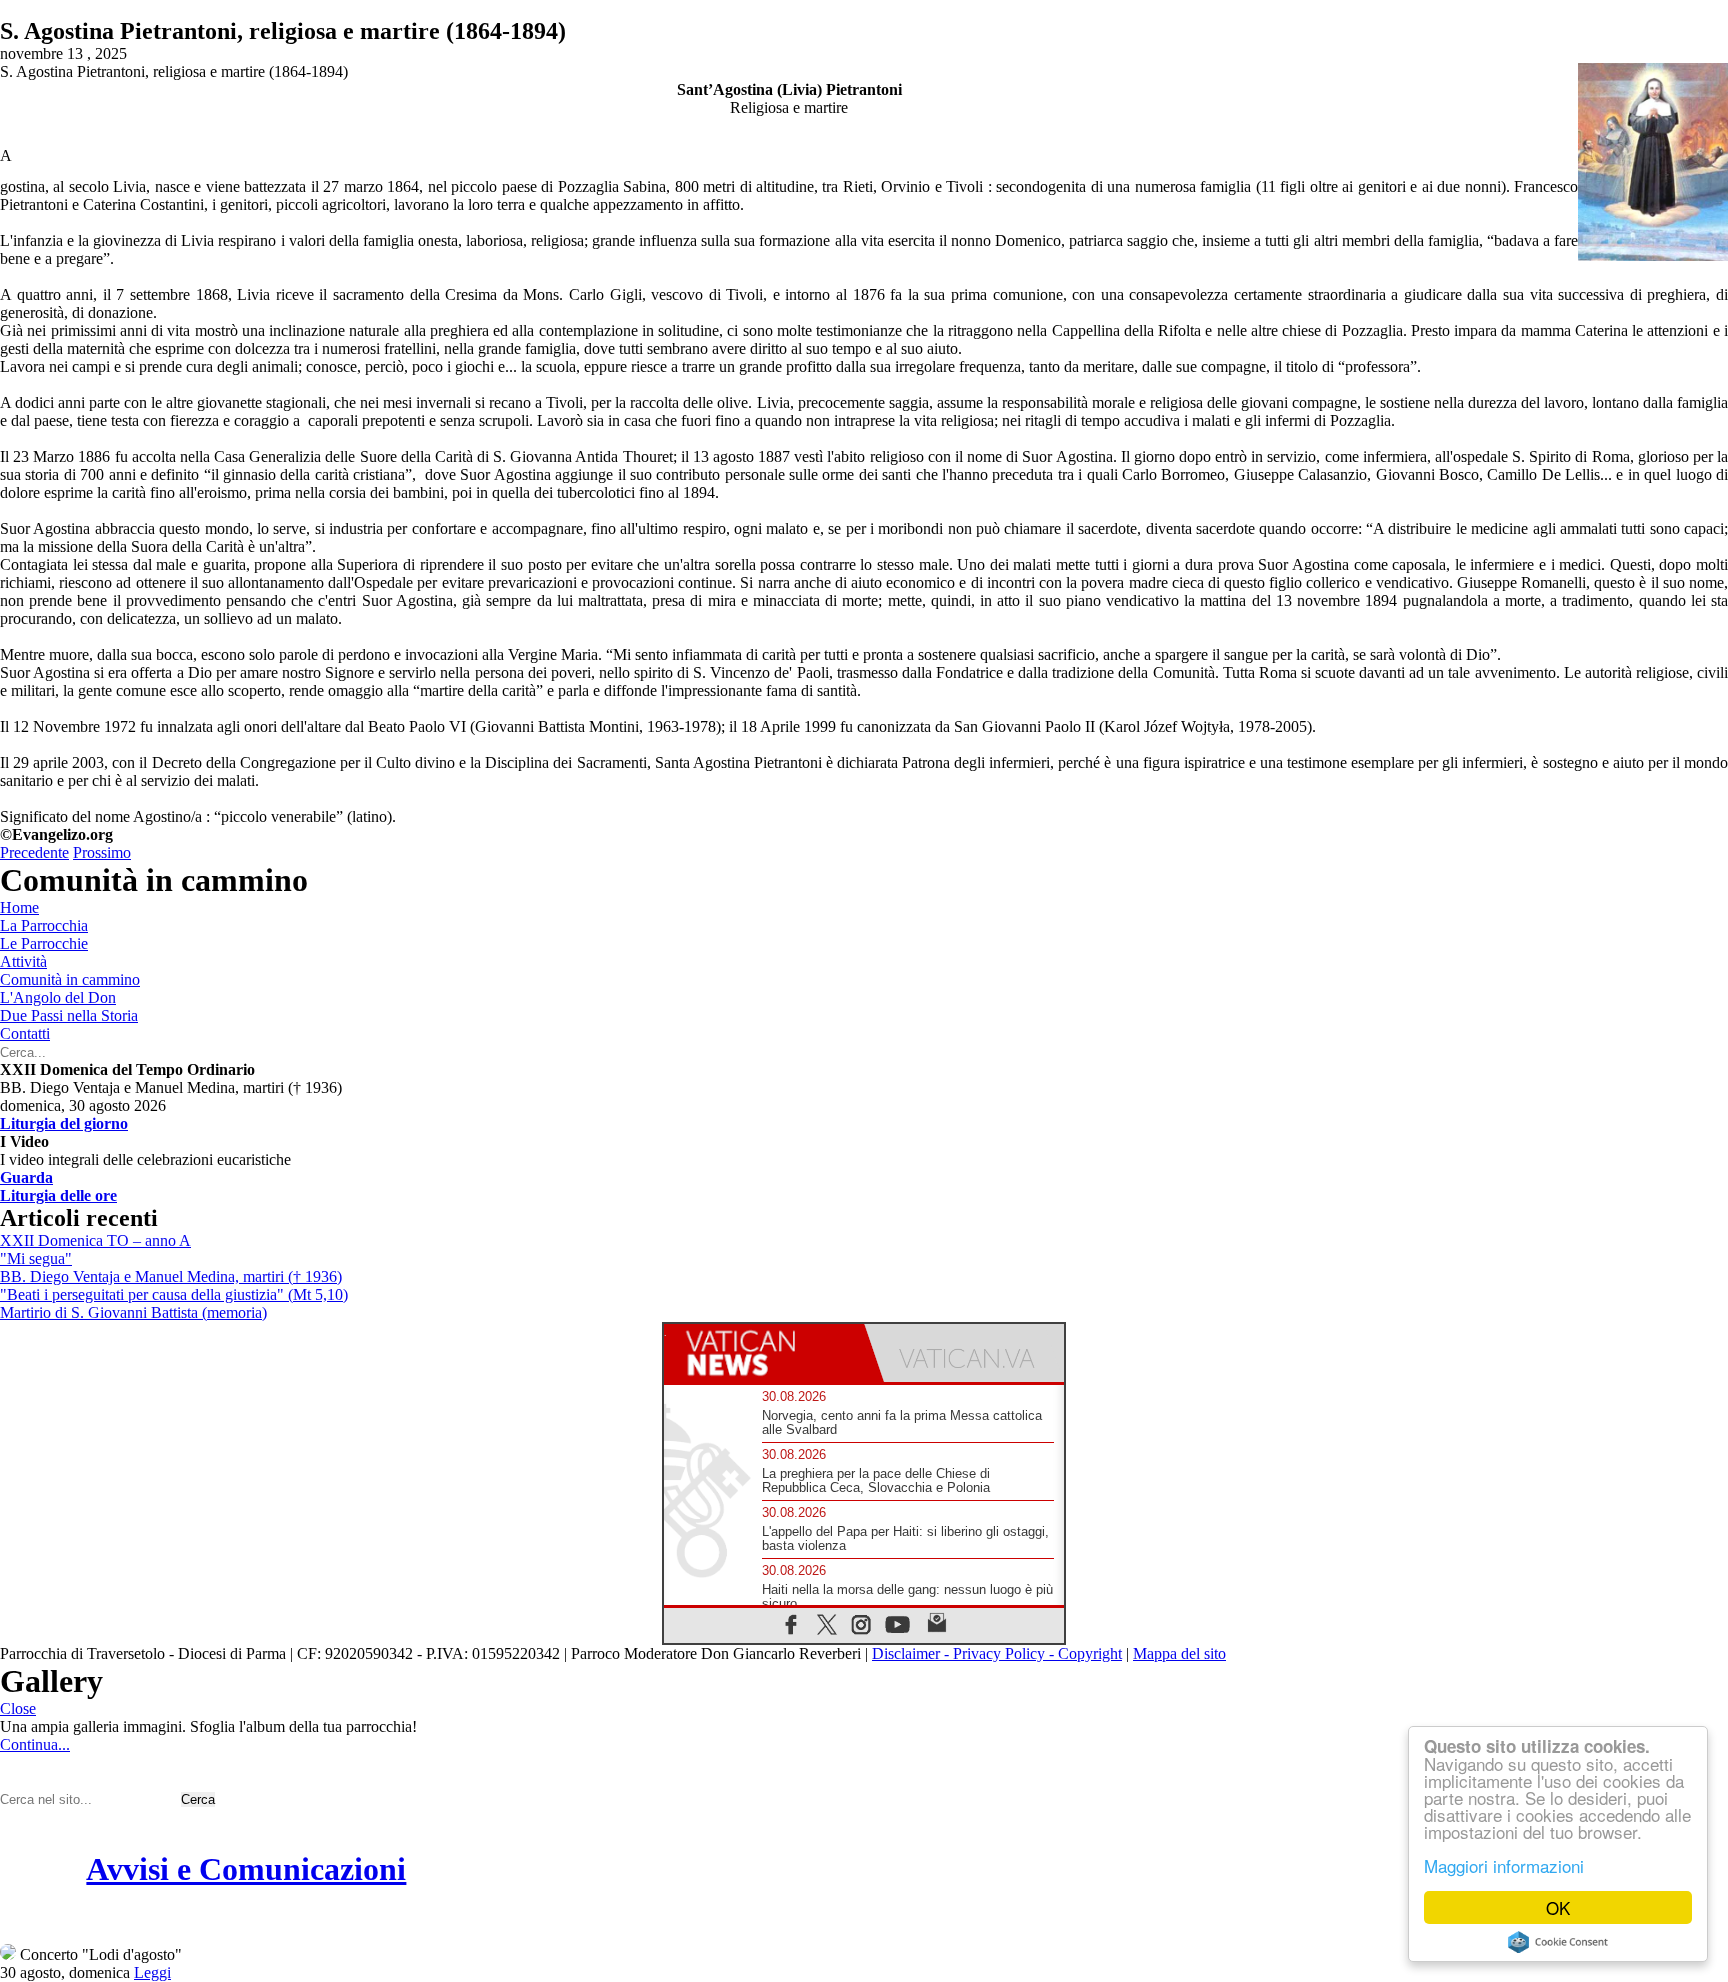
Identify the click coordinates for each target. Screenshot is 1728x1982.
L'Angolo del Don (58, 997)
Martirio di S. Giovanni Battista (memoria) (133, 1312)
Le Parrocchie (44, 943)
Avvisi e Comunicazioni (246, 1869)
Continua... (35, 1744)
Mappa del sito (1179, 1653)
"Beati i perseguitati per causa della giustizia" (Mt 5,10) (174, 1294)
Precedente (34, 852)
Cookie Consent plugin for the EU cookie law (1558, 1942)
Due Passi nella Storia (69, 1015)
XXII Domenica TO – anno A (95, 1240)
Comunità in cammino (70, 979)
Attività (23, 961)
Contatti (25, 1033)
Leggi (152, 1972)
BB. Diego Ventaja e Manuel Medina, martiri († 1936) (171, 1276)
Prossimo (102, 852)
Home (19, 907)
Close (18, 1708)
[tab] (764, 1353)
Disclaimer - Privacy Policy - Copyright (997, 1653)
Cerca (198, 1799)
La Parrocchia (44, 925)
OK (1558, 1907)
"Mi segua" (36, 1258)
